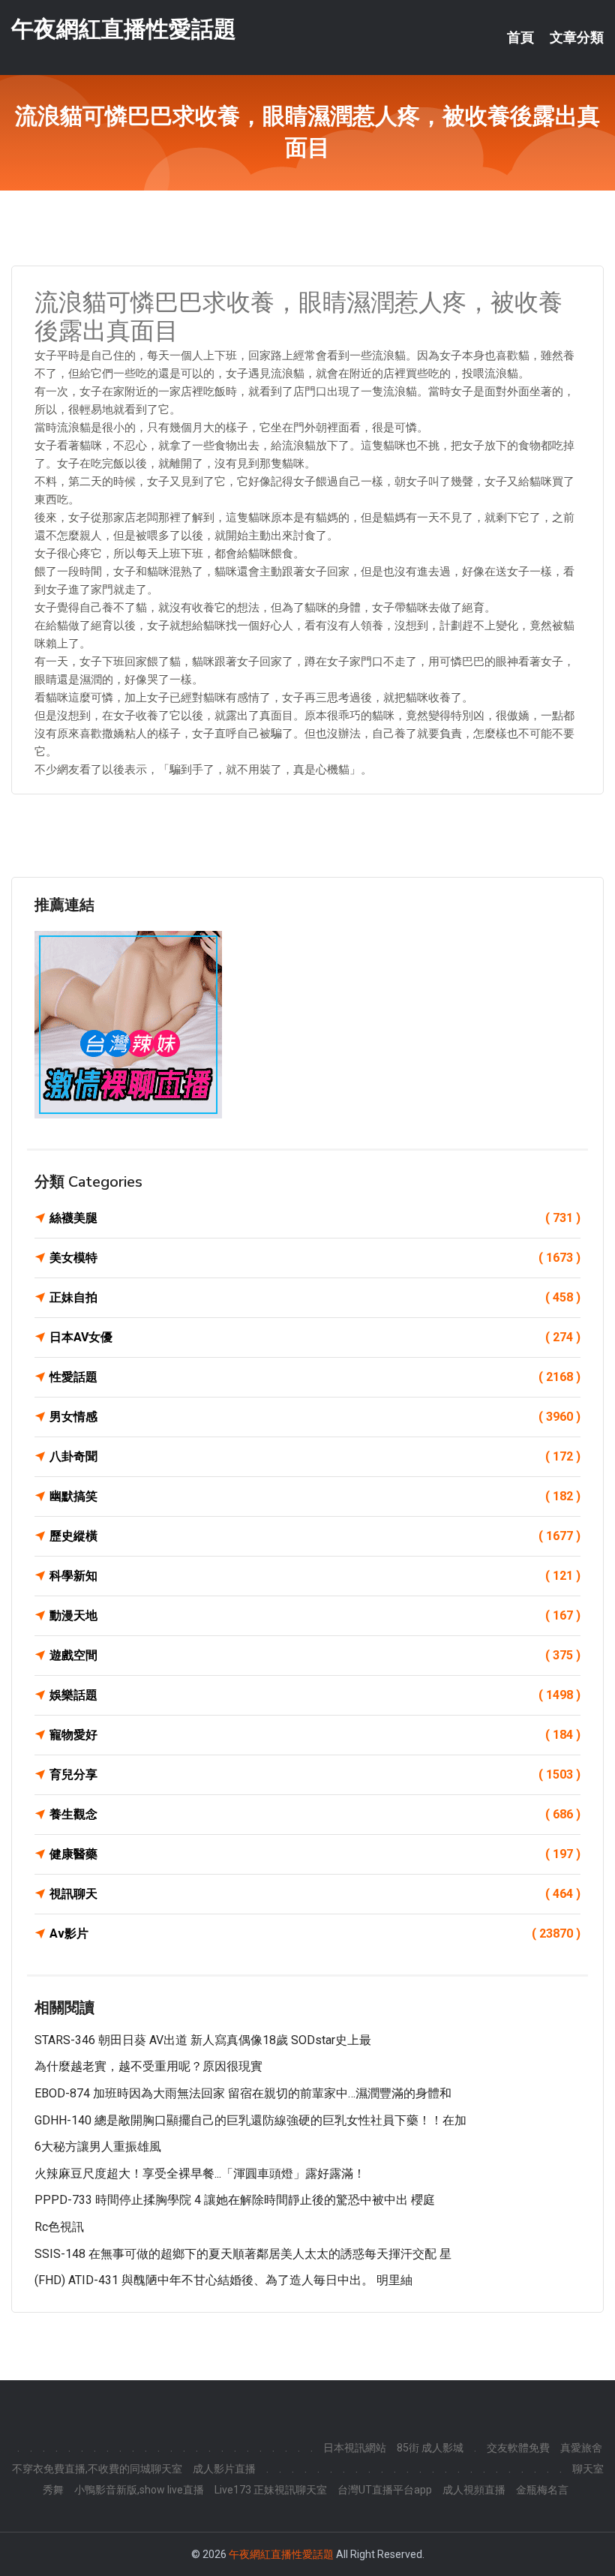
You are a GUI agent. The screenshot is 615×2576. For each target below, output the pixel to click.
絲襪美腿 (315, 1218)
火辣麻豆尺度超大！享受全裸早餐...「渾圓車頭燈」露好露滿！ (200, 2174)
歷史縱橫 (315, 1536)
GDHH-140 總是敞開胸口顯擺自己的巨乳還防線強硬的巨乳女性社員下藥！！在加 (250, 2120)
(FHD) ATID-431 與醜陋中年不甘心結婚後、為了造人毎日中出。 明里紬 (223, 2280)
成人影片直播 (224, 2469)
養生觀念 (315, 1814)
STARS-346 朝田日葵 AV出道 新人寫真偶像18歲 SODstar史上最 (203, 2040)
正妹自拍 (315, 1297)
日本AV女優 (315, 1337)
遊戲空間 (315, 1655)
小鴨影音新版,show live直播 (139, 2490)
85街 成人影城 (430, 2448)
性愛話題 (315, 1377)
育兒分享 (315, 1774)
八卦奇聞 (315, 1456)
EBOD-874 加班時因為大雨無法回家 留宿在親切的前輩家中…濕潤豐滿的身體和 (243, 2093)
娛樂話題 (315, 1695)
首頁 (520, 38)
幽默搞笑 (315, 1496)
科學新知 (315, 1576)
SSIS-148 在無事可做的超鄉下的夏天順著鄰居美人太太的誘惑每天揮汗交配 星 (243, 2254)
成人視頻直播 (474, 2490)
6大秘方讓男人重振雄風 (98, 2147)
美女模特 (315, 1258)
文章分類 (577, 38)
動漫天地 (315, 1615)
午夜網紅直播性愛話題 (124, 29)
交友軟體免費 (518, 2448)
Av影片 (315, 1934)
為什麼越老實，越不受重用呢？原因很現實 (148, 2066)
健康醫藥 (315, 1854)
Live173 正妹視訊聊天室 (271, 2490)
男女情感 (315, 1417)
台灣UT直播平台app (385, 2490)
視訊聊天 (315, 1894)
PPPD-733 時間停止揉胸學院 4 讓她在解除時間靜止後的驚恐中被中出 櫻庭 (235, 2200)
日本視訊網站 (355, 2448)
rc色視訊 (59, 2227)
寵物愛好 (315, 1735)
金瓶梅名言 (542, 2490)
